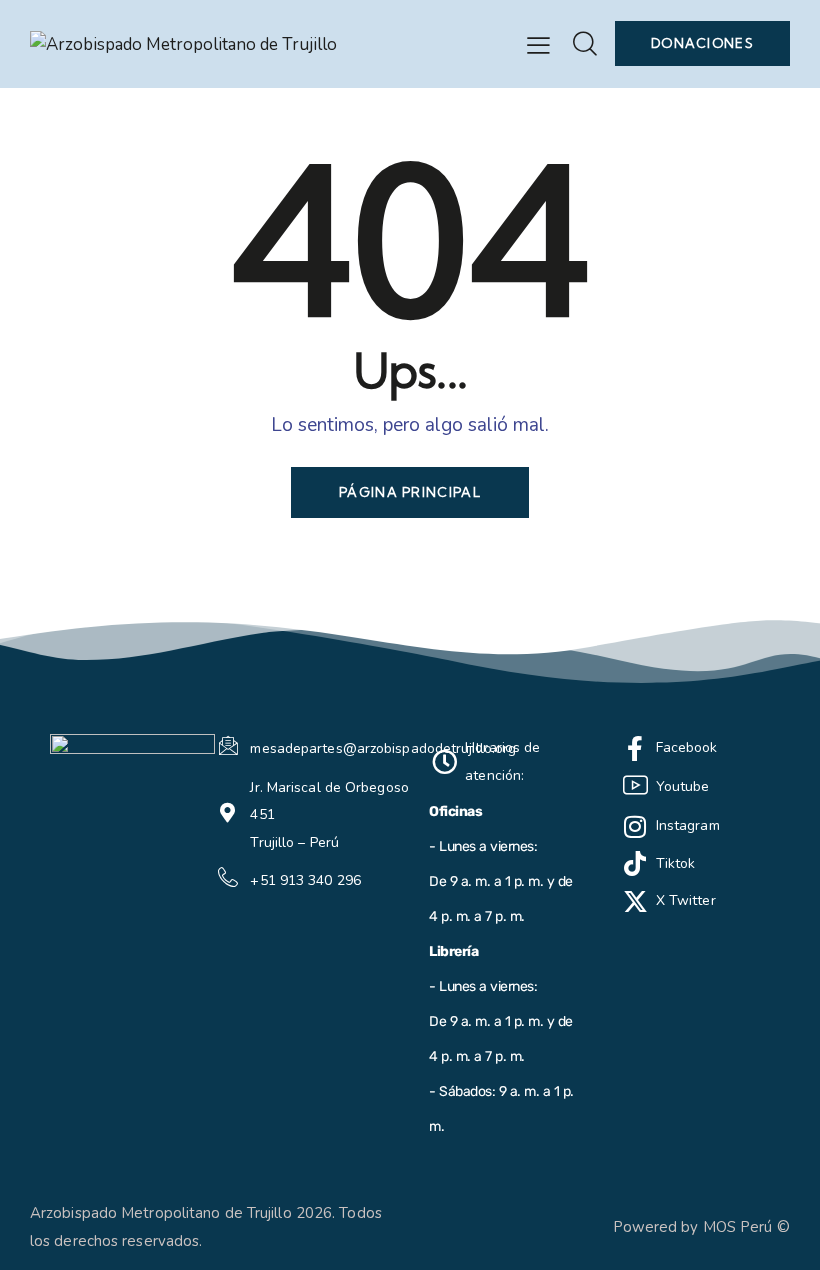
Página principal (410, 492)
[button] (538, 45)
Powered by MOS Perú (693, 1227)
